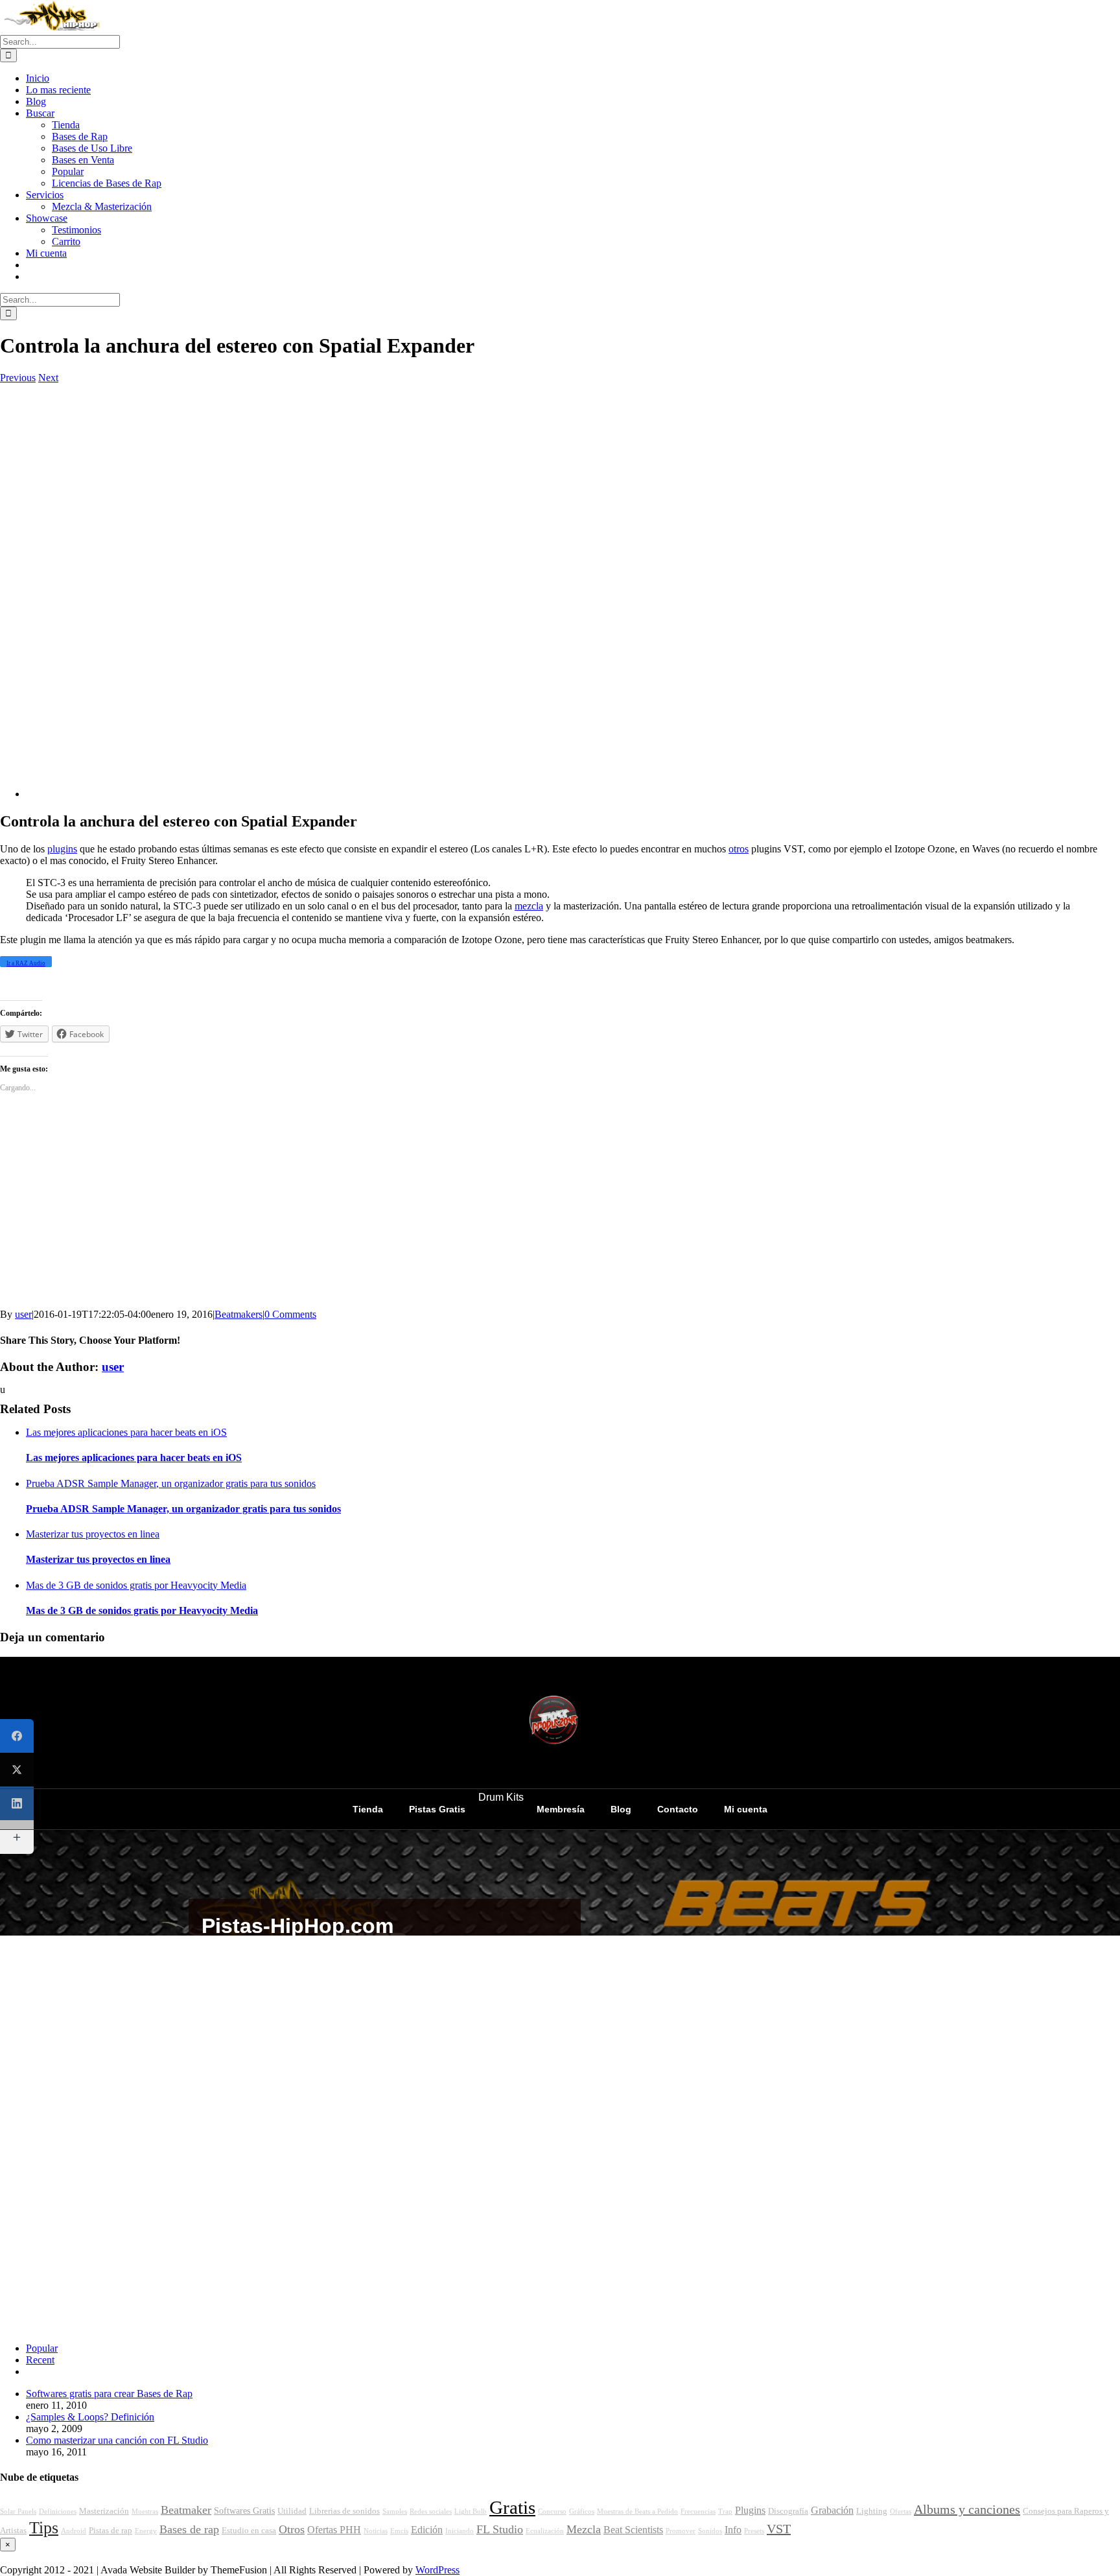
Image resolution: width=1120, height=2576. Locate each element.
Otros (292, 2529)
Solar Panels (18, 2512)
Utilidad (292, 2511)
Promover (681, 2531)
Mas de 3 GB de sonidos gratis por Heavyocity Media (136, 1585)
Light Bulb (471, 2512)
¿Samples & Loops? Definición (90, 2417)
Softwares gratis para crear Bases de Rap (109, 2394)
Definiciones (58, 2512)
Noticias (376, 2531)
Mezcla (584, 2529)
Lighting (872, 2511)
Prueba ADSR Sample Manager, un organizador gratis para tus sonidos (171, 1483)
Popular (42, 2348)
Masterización (104, 2511)
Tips (44, 2528)
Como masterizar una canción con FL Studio (117, 2440)
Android (74, 2531)
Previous (18, 378)
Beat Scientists (633, 2530)
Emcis (399, 2531)
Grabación (832, 2511)
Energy (146, 2531)
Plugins (750, 2511)
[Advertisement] (389, 583)
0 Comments (290, 1314)
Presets (754, 2531)
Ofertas (901, 2512)
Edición (427, 2530)
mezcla (529, 906)
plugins (62, 849)
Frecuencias (698, 2512)
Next (48, 378)
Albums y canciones (967, 2509)
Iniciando (460, 2531)
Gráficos (582, 2512)
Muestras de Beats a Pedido (637, 2512)
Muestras (145, 2512)
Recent (40, 2360)
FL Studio (500, 2529)
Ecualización (545, 2531)
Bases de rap (189, 2529)
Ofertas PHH (334, 2530)
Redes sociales (431, 2512)
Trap (725, 2512)
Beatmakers (239, 1314)
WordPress (437, 2570)
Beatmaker (186, 2510)
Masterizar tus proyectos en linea (93, 1534)
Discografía (788, 2511)
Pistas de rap (111, 2531)
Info (733, 2530)
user (23, 1314)
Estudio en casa (249, 2531)
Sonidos (710, 2531)
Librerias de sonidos (344, 2511)
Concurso (552, 2512)
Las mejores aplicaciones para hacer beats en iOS (126, 1432)
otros (739, 849)
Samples (395, 2512)
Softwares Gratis (244, 2511)
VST (779, 2529)
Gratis (512, 2507)
